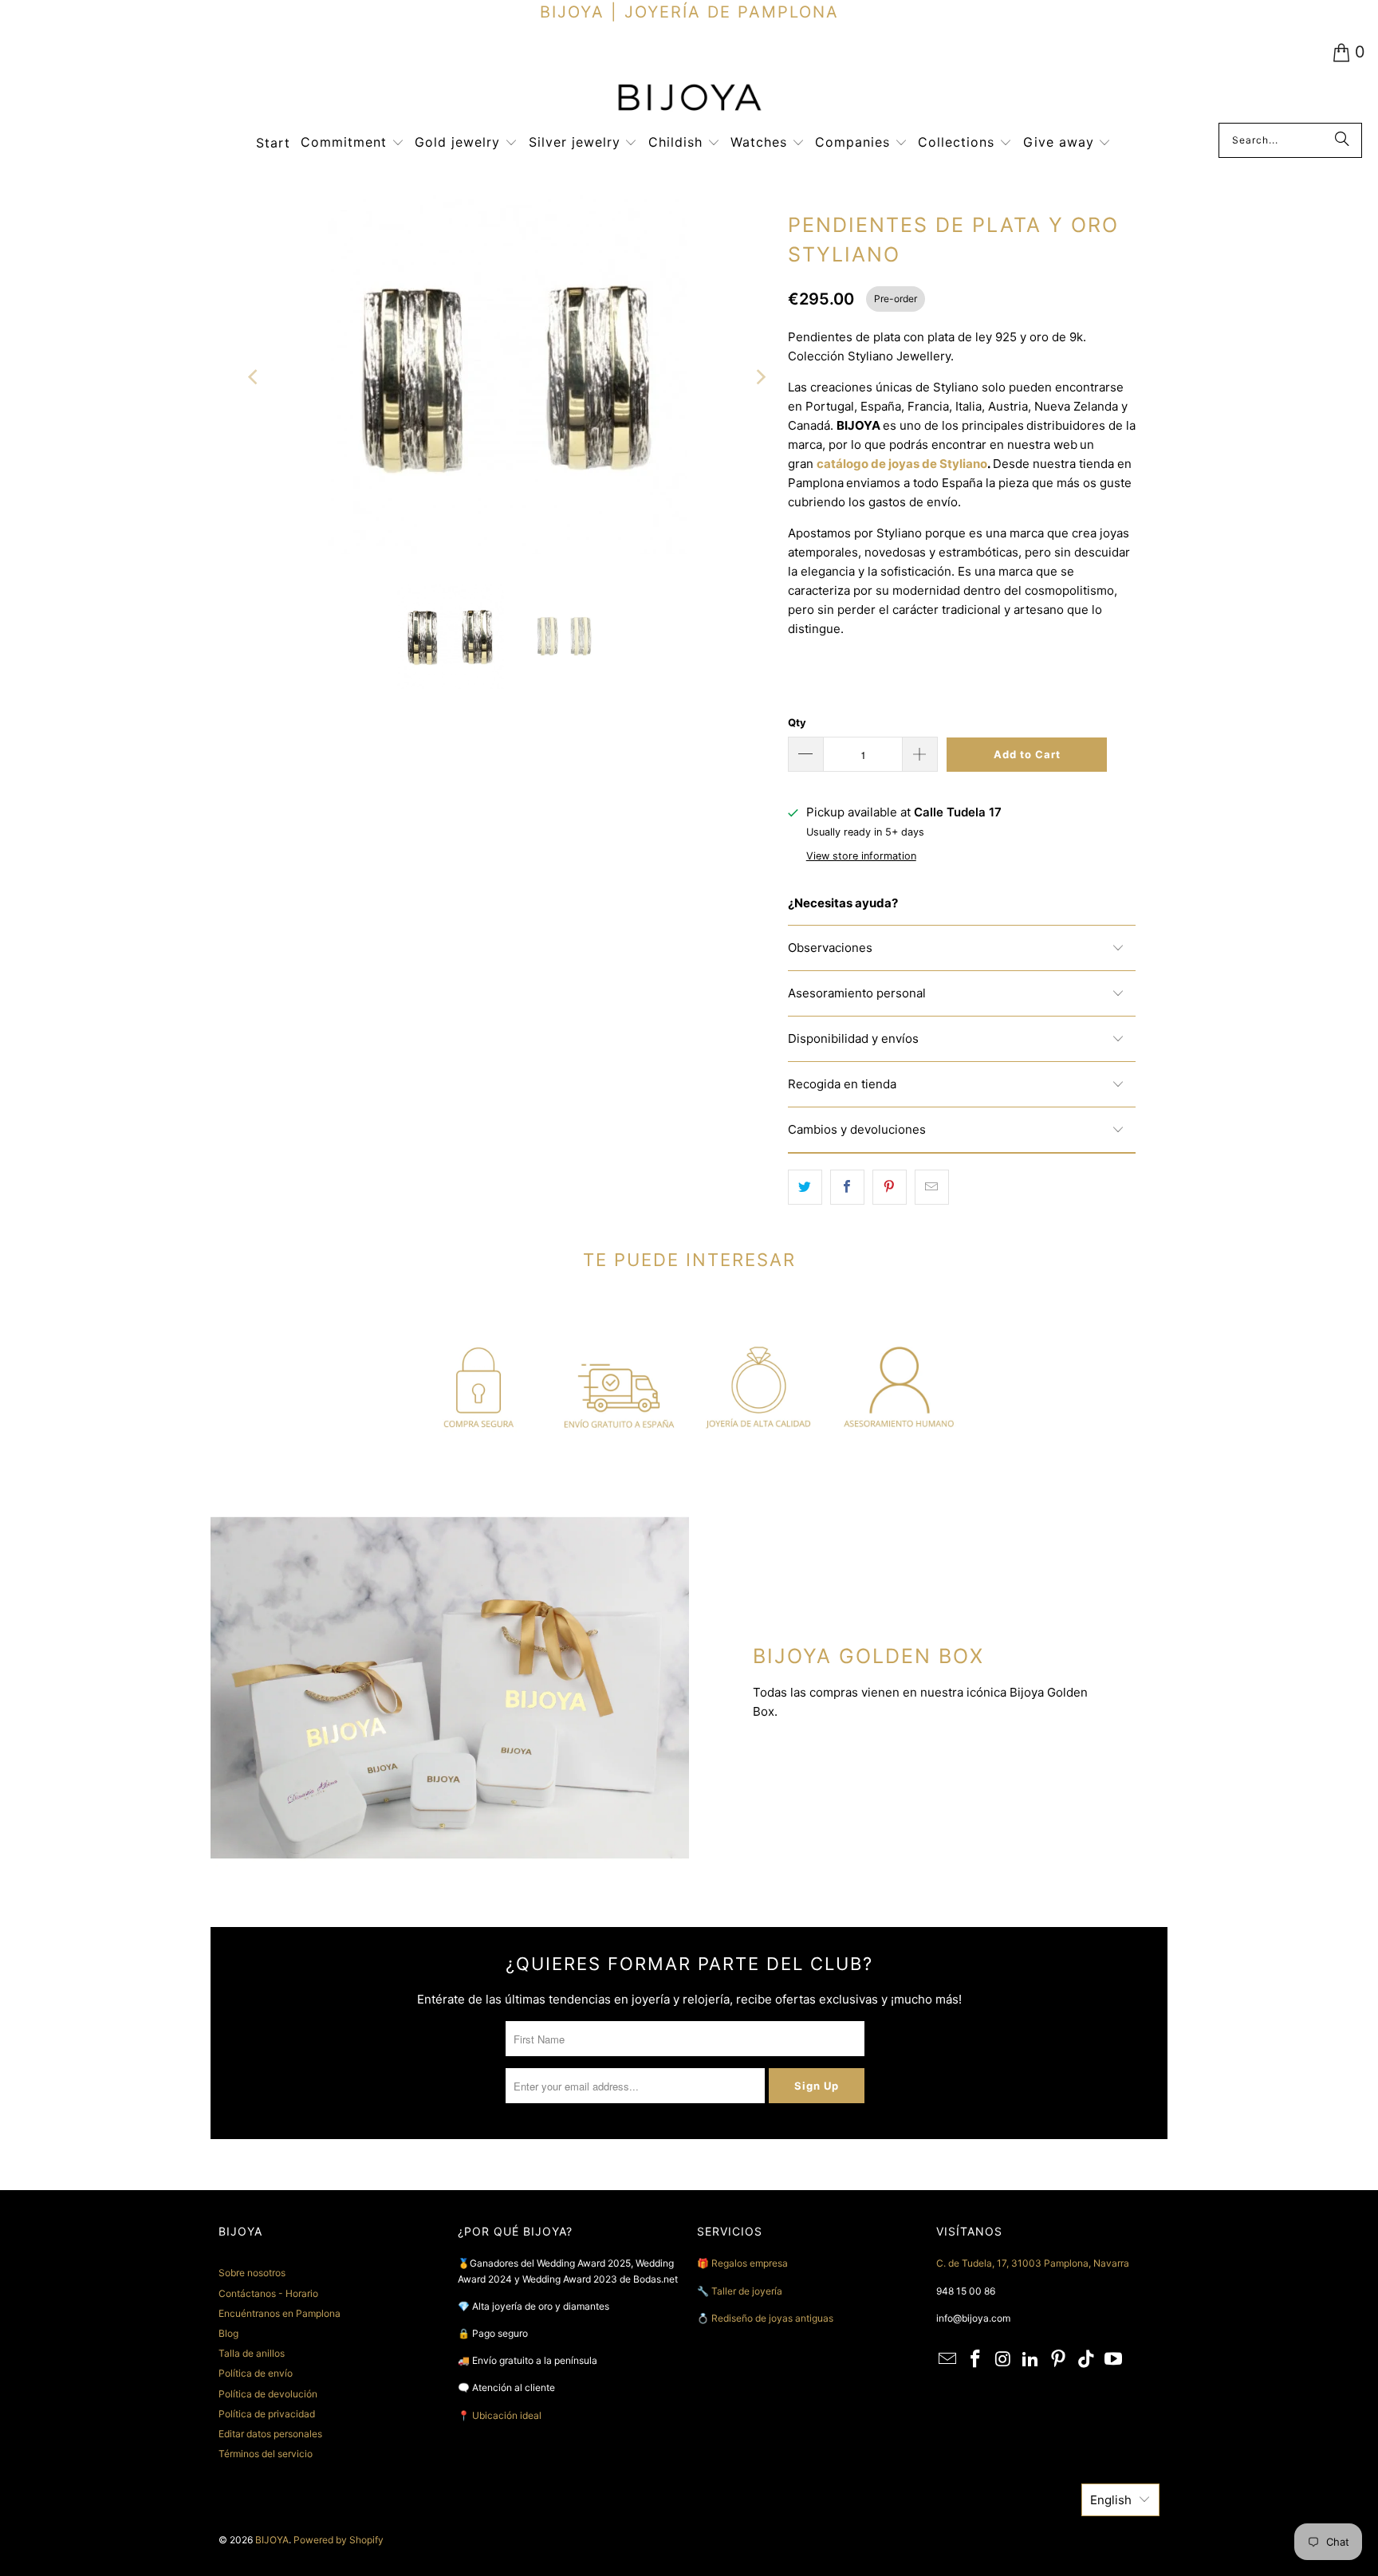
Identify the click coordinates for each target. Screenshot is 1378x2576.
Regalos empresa (750, 2263)
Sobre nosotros (252, 2273)
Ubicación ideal (507, 2415)
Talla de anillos (252, 2353)
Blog (228, 2333)
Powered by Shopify (339, 2540)
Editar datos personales (270, 2434)
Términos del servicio (266, 2454)
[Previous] (254, 378)
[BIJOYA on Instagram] (1003, 2360)
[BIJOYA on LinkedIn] (1031, 2360)
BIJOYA (272, 2540)
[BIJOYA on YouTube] (1114, 2360)
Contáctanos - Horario (268, 2293)
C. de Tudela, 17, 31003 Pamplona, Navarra (1033, 2263)
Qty (797, 722)
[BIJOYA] (689, 99)
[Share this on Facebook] (847, 1187)
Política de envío (256, 2373)
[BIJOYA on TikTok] (1086, 2360)
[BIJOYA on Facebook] (976, 2360)
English (1111, 2500)
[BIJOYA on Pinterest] (1059, 2360)
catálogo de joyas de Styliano (902, 464)
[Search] (1342, 140)
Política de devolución (268, 2394)
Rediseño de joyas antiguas (772, 2318)
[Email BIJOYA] (948, 2360)
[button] (352, 143)
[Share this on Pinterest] (890, 1187)
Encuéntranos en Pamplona (280, 2313)
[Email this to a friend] (932, 1187)
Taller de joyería (748, 2291)
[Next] (760, 378)
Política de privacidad (267, 2414)
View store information (861, 856)
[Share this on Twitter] (805, 1187)
